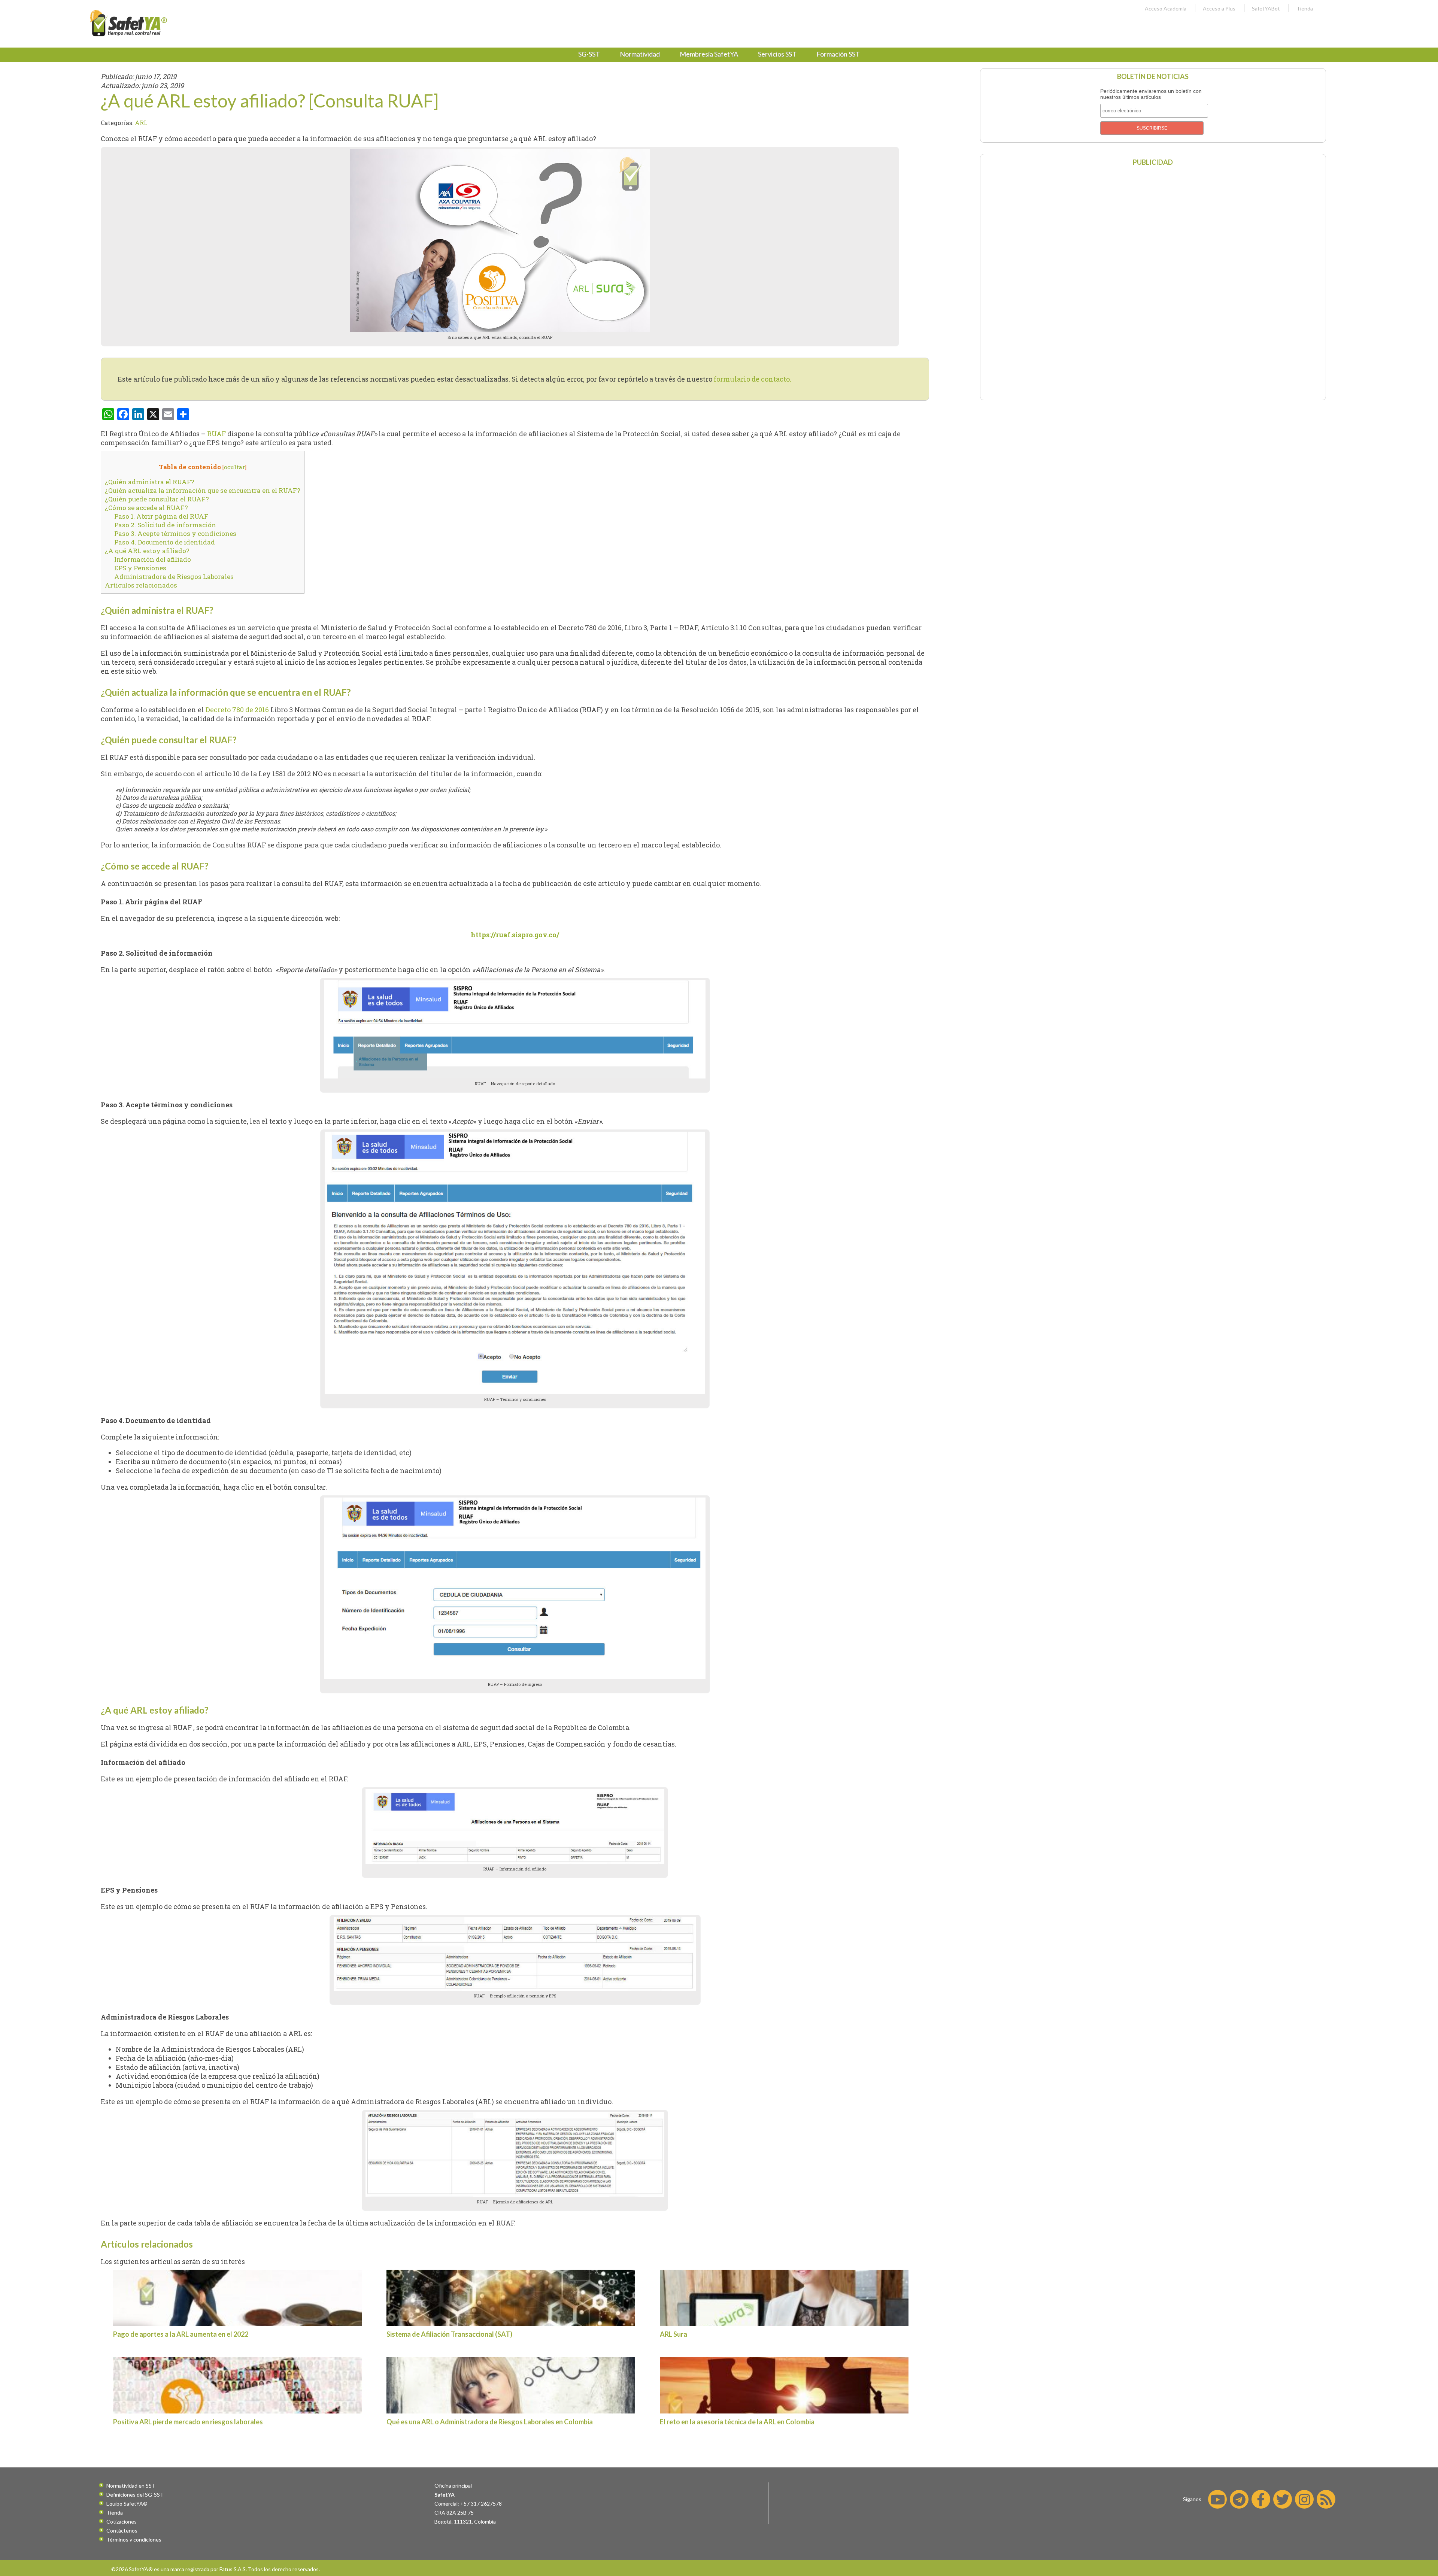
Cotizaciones (122, 2522)
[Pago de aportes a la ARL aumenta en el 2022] (237, 2298)
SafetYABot (1266, 8)
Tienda (1305, 8)
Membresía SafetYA (709, 54)
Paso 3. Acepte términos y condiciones (175, 533)
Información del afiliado (153, 559)
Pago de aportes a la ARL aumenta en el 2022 (181, 2334)
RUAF (216, 434)
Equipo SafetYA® (127, 2504)
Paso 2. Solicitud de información (165, 525)
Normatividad (640, 54)
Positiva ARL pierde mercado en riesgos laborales (188, 2422)
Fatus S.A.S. (233, 2569)
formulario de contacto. (753, 379)
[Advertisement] (1153, 282)
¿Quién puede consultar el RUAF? (157, 499)
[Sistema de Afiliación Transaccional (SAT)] (511, 2298)
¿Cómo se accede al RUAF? (146, 508)
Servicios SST (777, 54)
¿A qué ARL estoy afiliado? (147, 551)
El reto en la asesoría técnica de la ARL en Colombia (737, 2422)
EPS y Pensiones (140, 568)
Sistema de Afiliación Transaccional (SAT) (449, 2334)
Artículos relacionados (141, 585)
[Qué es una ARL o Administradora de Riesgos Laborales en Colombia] (511, 2385)
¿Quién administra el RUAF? (150, 482)
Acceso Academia (1166, 8)
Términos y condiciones (134, 2539)
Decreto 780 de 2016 (237, 710)
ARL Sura (674, 2334)
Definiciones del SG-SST (135, 2495)
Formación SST (838, 54)
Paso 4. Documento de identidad (165, 542)
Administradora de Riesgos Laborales (174, 577)
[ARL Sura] (784, 2298)
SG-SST (589, 54)
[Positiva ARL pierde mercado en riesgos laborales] (237, 2385)
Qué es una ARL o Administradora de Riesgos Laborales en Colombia (490, 2422)
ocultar (234, 467)
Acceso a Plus (1219, 8)
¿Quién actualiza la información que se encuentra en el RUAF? (203, 490)
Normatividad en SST (131, 2486)
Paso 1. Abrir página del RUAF (161, 516)
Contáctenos (122, 2531)
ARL (141, 123)
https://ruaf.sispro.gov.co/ (515, 935)
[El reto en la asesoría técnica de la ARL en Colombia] (784, 2385)
